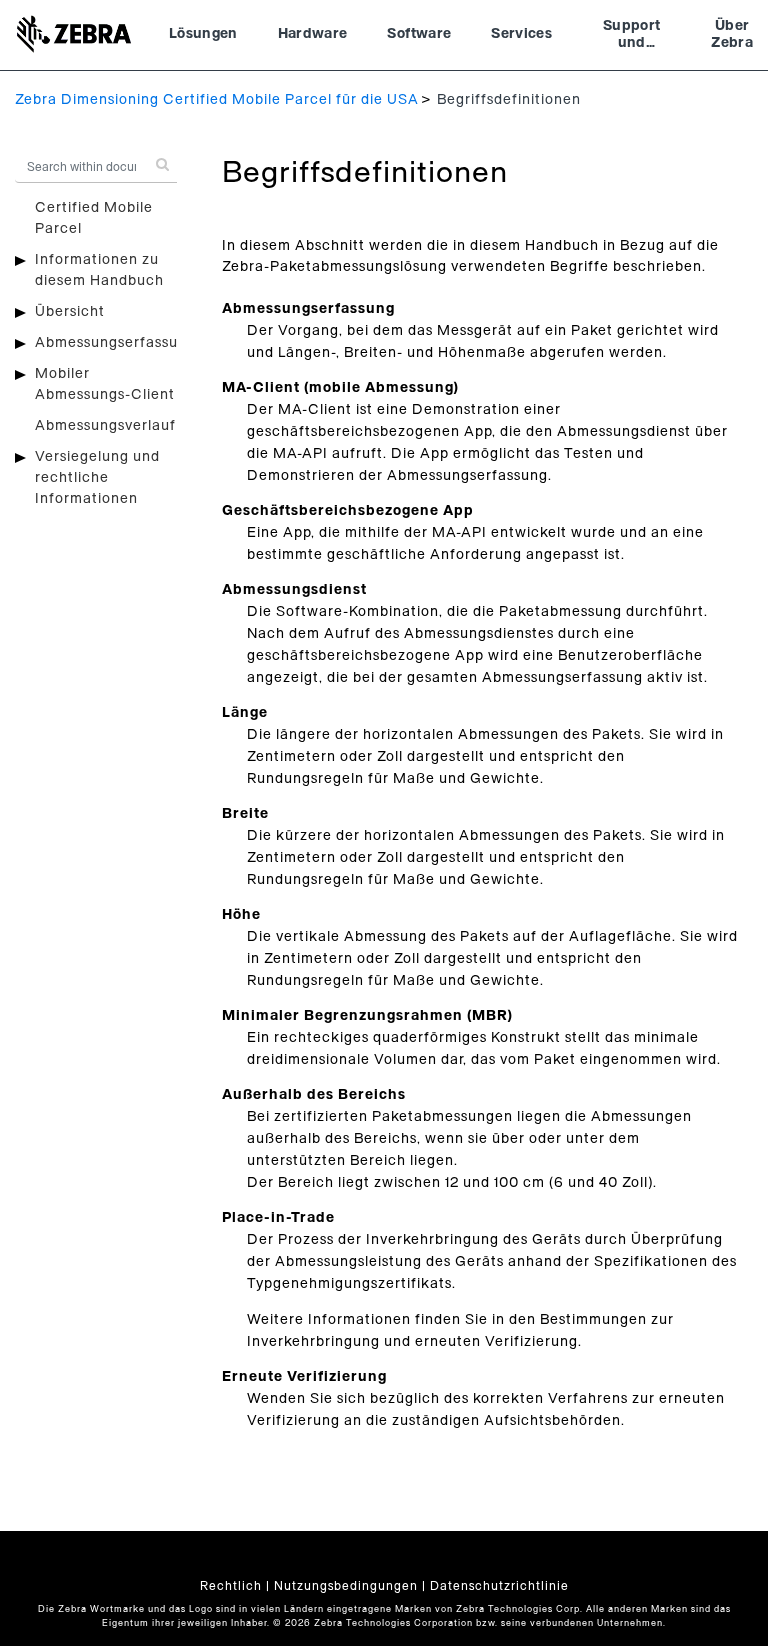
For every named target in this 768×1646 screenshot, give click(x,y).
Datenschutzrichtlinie (499, 1586)
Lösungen (203, 34)
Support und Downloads (631, 37)
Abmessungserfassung (115, 343)
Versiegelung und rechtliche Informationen (97, 478)
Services (521, 34)
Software (419, 34)
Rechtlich (231, 1586)
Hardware (313, 34)
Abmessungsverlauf (105, 426)
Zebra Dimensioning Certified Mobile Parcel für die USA (217, 100)
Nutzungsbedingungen (346, 1586)
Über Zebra (732, 35)
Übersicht (70, 312)
